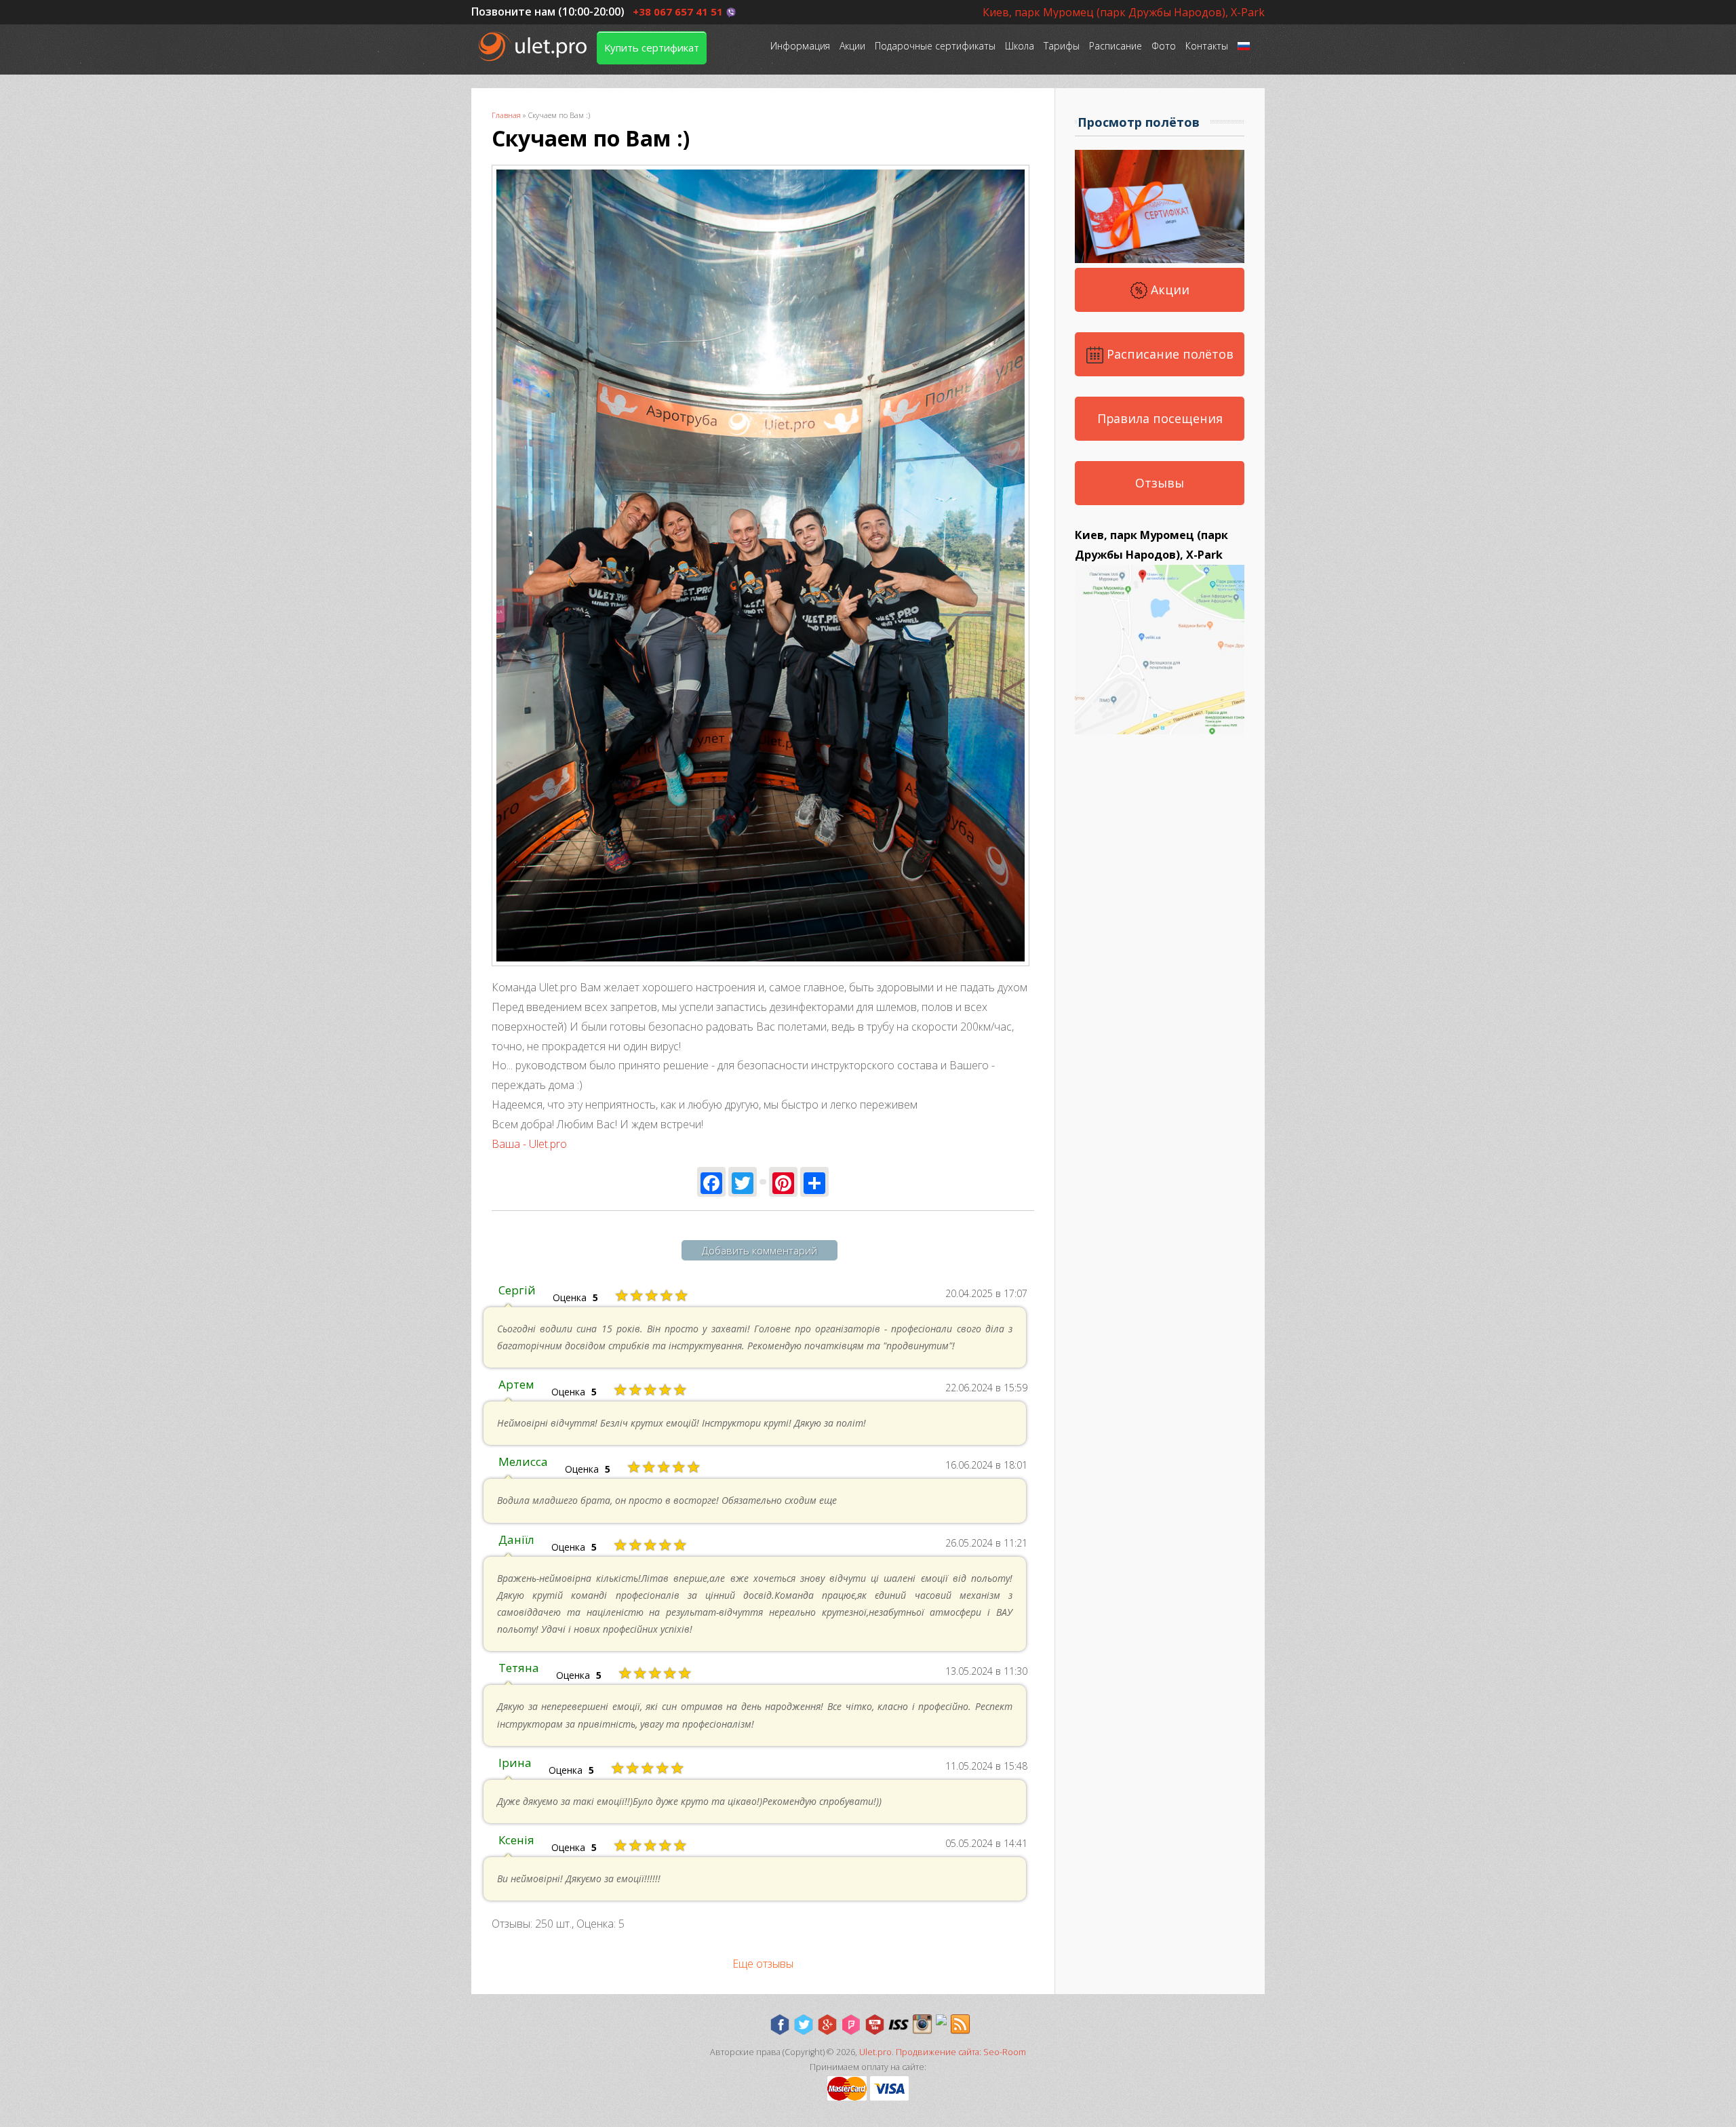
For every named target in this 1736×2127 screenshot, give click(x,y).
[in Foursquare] (851, 2025)
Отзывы (1160, 483)
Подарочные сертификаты (935, 46)
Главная (506, 115)
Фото (1164, 46)
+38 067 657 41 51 (678, 12)
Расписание (1116, 46)
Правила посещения (1160, 418)
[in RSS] (960, 2025)
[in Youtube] (875, 2025)
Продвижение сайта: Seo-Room (961, 2052)
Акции (852, 46)
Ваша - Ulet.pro (529, 1144)
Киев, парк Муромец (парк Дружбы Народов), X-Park (1124, 12)
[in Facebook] (780, 2025)
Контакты (1207, 46)
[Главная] (534, 46)
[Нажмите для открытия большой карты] (1160, 730)
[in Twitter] (804, 2025)
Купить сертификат (652, 47)
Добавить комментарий (759, 1250)
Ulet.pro (875, 2052)
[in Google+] (827, 2025)
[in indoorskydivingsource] (899, 2025)
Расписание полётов (1168, 354)
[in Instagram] (922, 2025)
